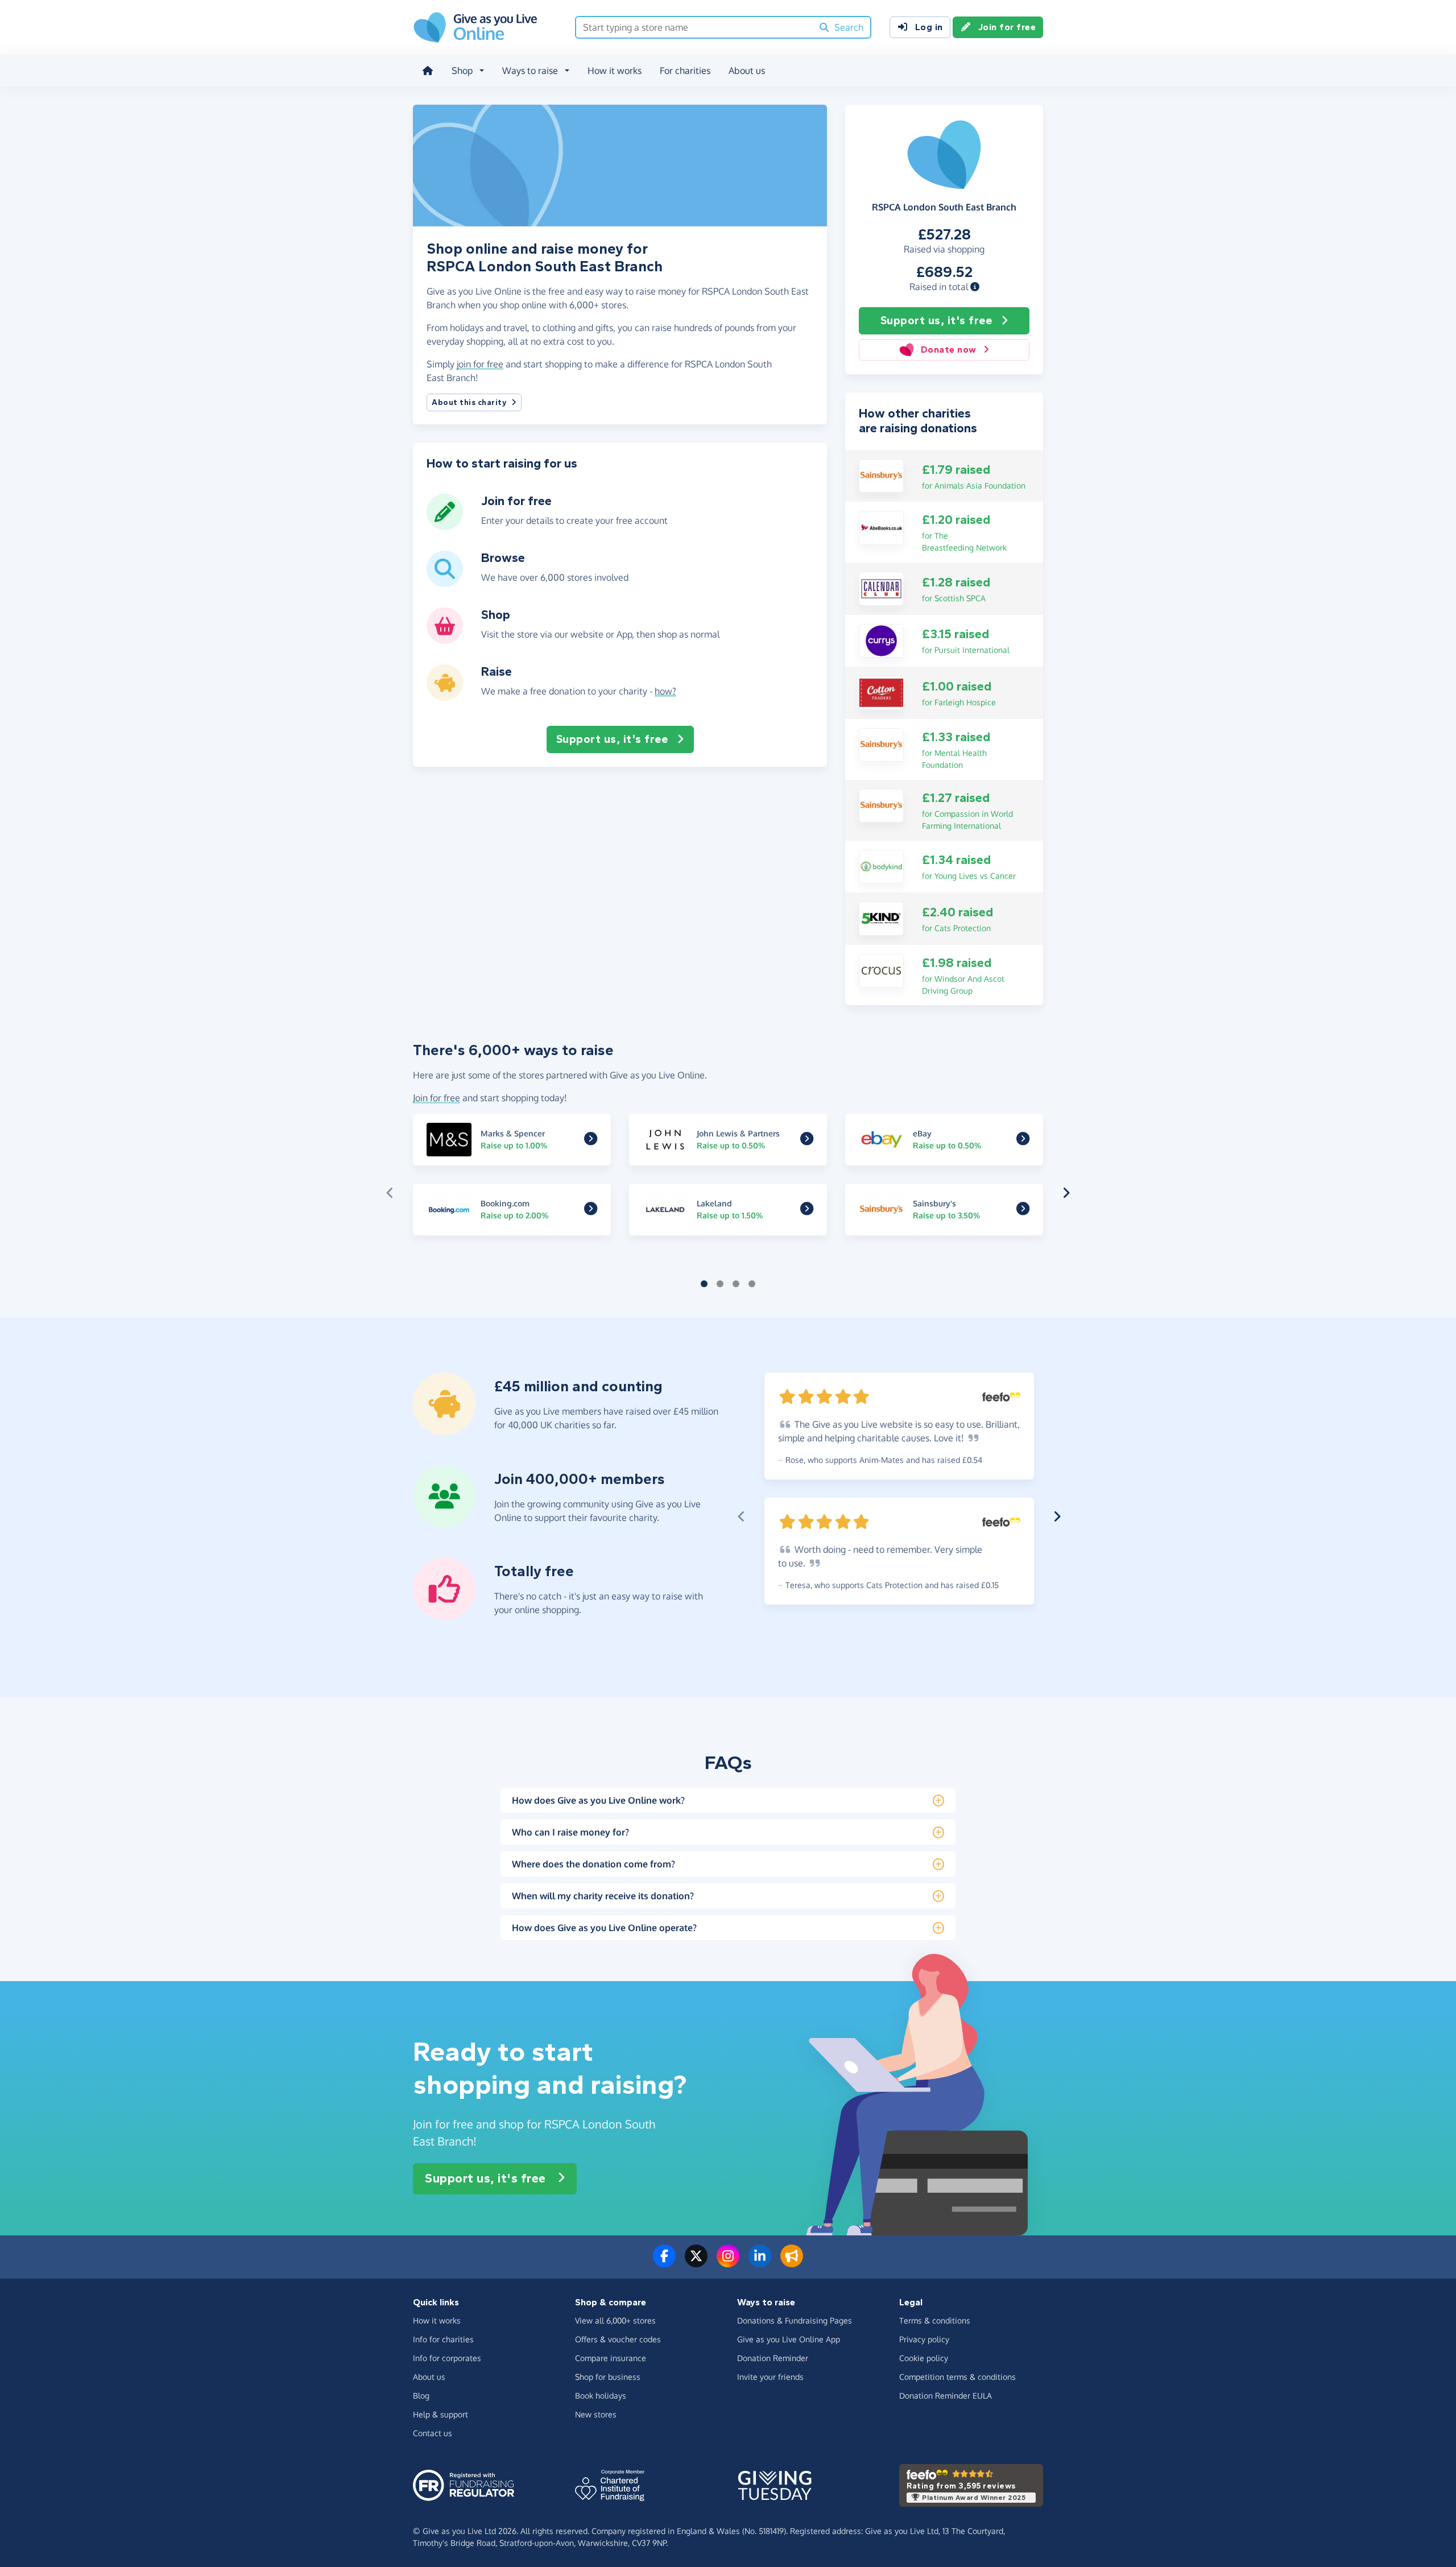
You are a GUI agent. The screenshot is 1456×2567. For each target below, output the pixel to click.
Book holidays (601, 2396)
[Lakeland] (807, 1210)
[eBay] (1023, 1140)
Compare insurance (611, 2358)
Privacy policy (924, 2339)
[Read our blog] (792, 2263)
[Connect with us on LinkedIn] (760, 2263)
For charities (685, 71)
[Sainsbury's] (881, 475)
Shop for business (608, 2377)
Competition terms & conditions (957, 2377)
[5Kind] (881, 917)
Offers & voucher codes (618, 2339)
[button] (975, 287)
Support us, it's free (936, 321)
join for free (480, 364)
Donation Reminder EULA (946, 2396)
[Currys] (881, 640)
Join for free (1007, 27)
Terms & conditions (935, 2320)
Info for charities (443, 2339)
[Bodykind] (881, 866)
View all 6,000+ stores (615, 2320)
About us (747, 71)
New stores (596, 2414)
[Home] (428, 71)
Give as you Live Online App (789, 2339)
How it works (615, 71)
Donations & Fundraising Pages (795, 2320)
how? (665, 691)
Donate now (949, 350)
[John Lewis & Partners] (807, 1140)
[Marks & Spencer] (591, 1140)
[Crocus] (881, 970)
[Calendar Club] (881, 588)
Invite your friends (770, 2377)
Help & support (440, 2414)
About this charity (469, 402)
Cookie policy (924, 2358)
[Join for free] (445, 526)
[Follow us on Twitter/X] (696, 2263)
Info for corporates (447, 2358)
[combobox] (694, 27)
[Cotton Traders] (881, 692)
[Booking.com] (591, 1210)
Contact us (433, 2433)
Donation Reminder (773, 2358)
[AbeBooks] (881, 527)
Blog (421, 2396)
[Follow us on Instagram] (728, 2263)
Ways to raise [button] (530, 71)
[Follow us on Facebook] (664, 2263)
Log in (929, 27)
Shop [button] (462, 71)
